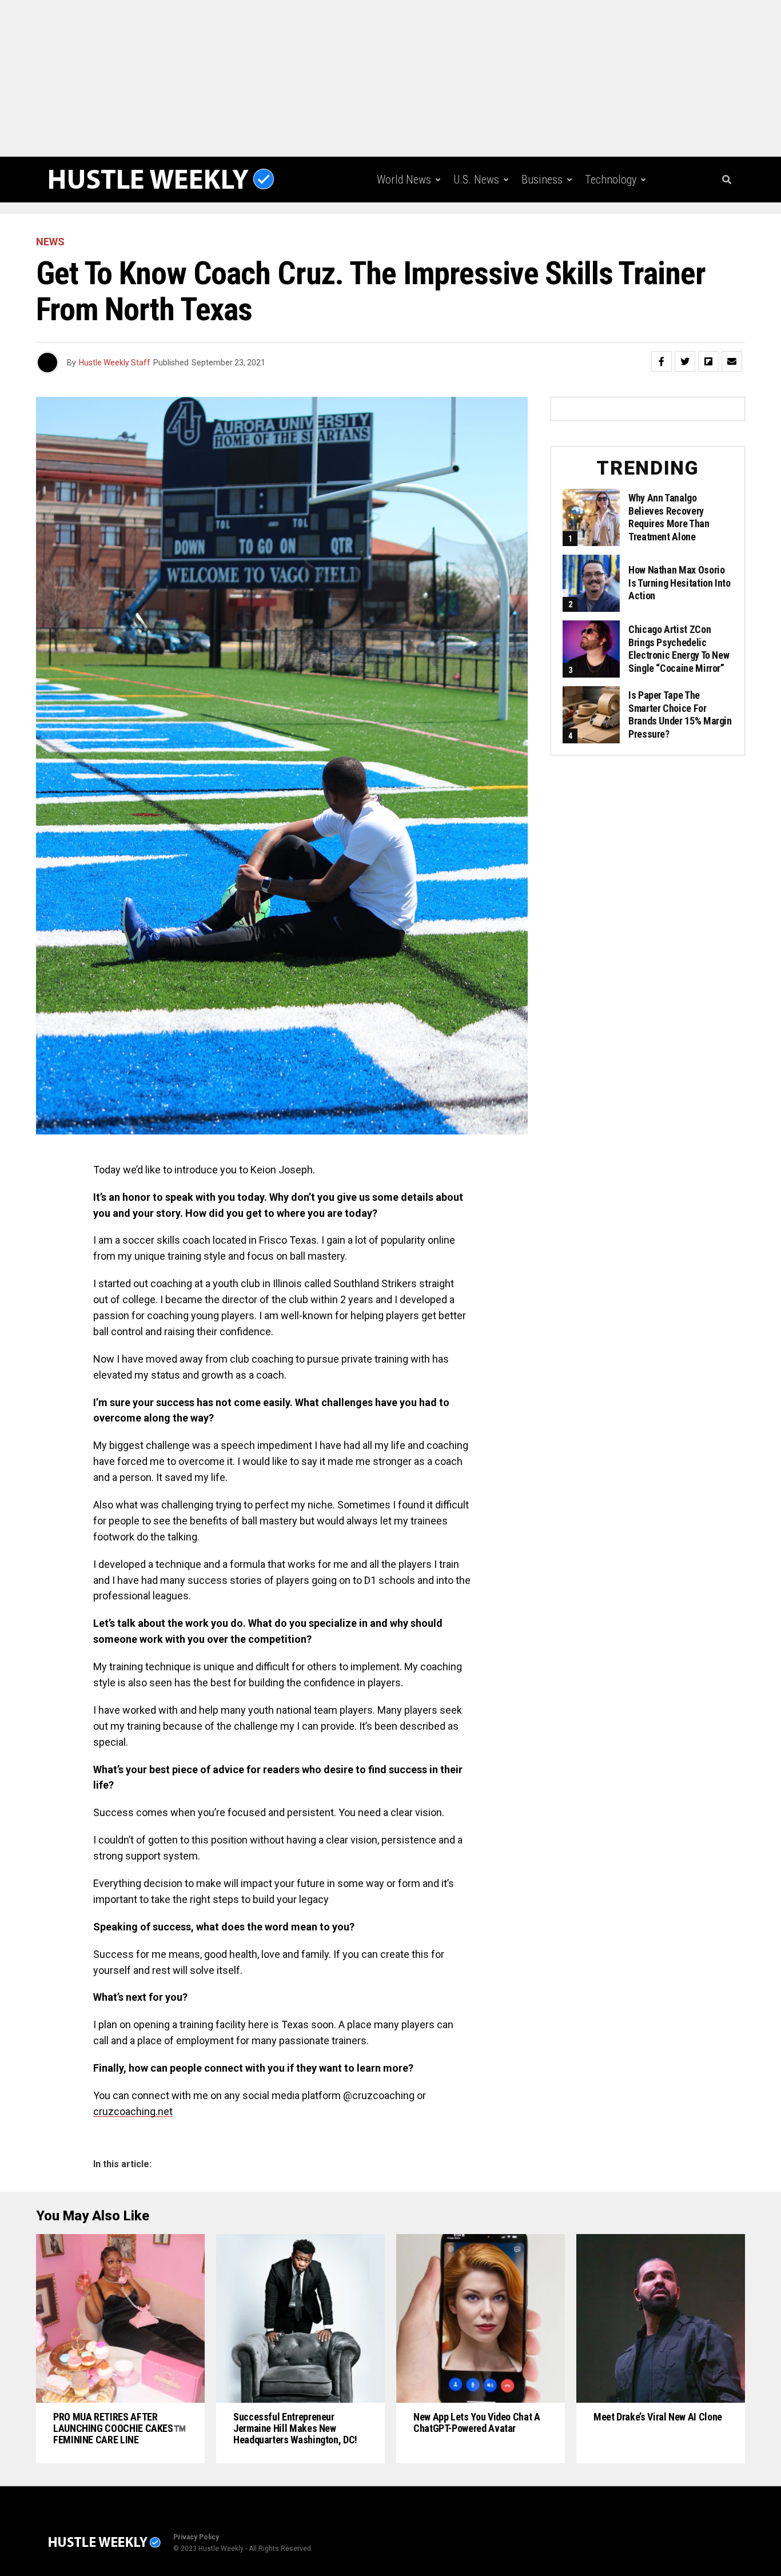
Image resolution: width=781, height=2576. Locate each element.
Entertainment (481, 227)
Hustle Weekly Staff (115, 363)
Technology (611, 180)
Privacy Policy (196, 2537)
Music (550, 227)
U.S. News (476, 180)
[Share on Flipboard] (708, 361)
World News (404, 180)
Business (542, 180)
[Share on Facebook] (662, 361)
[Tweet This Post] (685, 361)
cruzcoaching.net (133, 2111)
